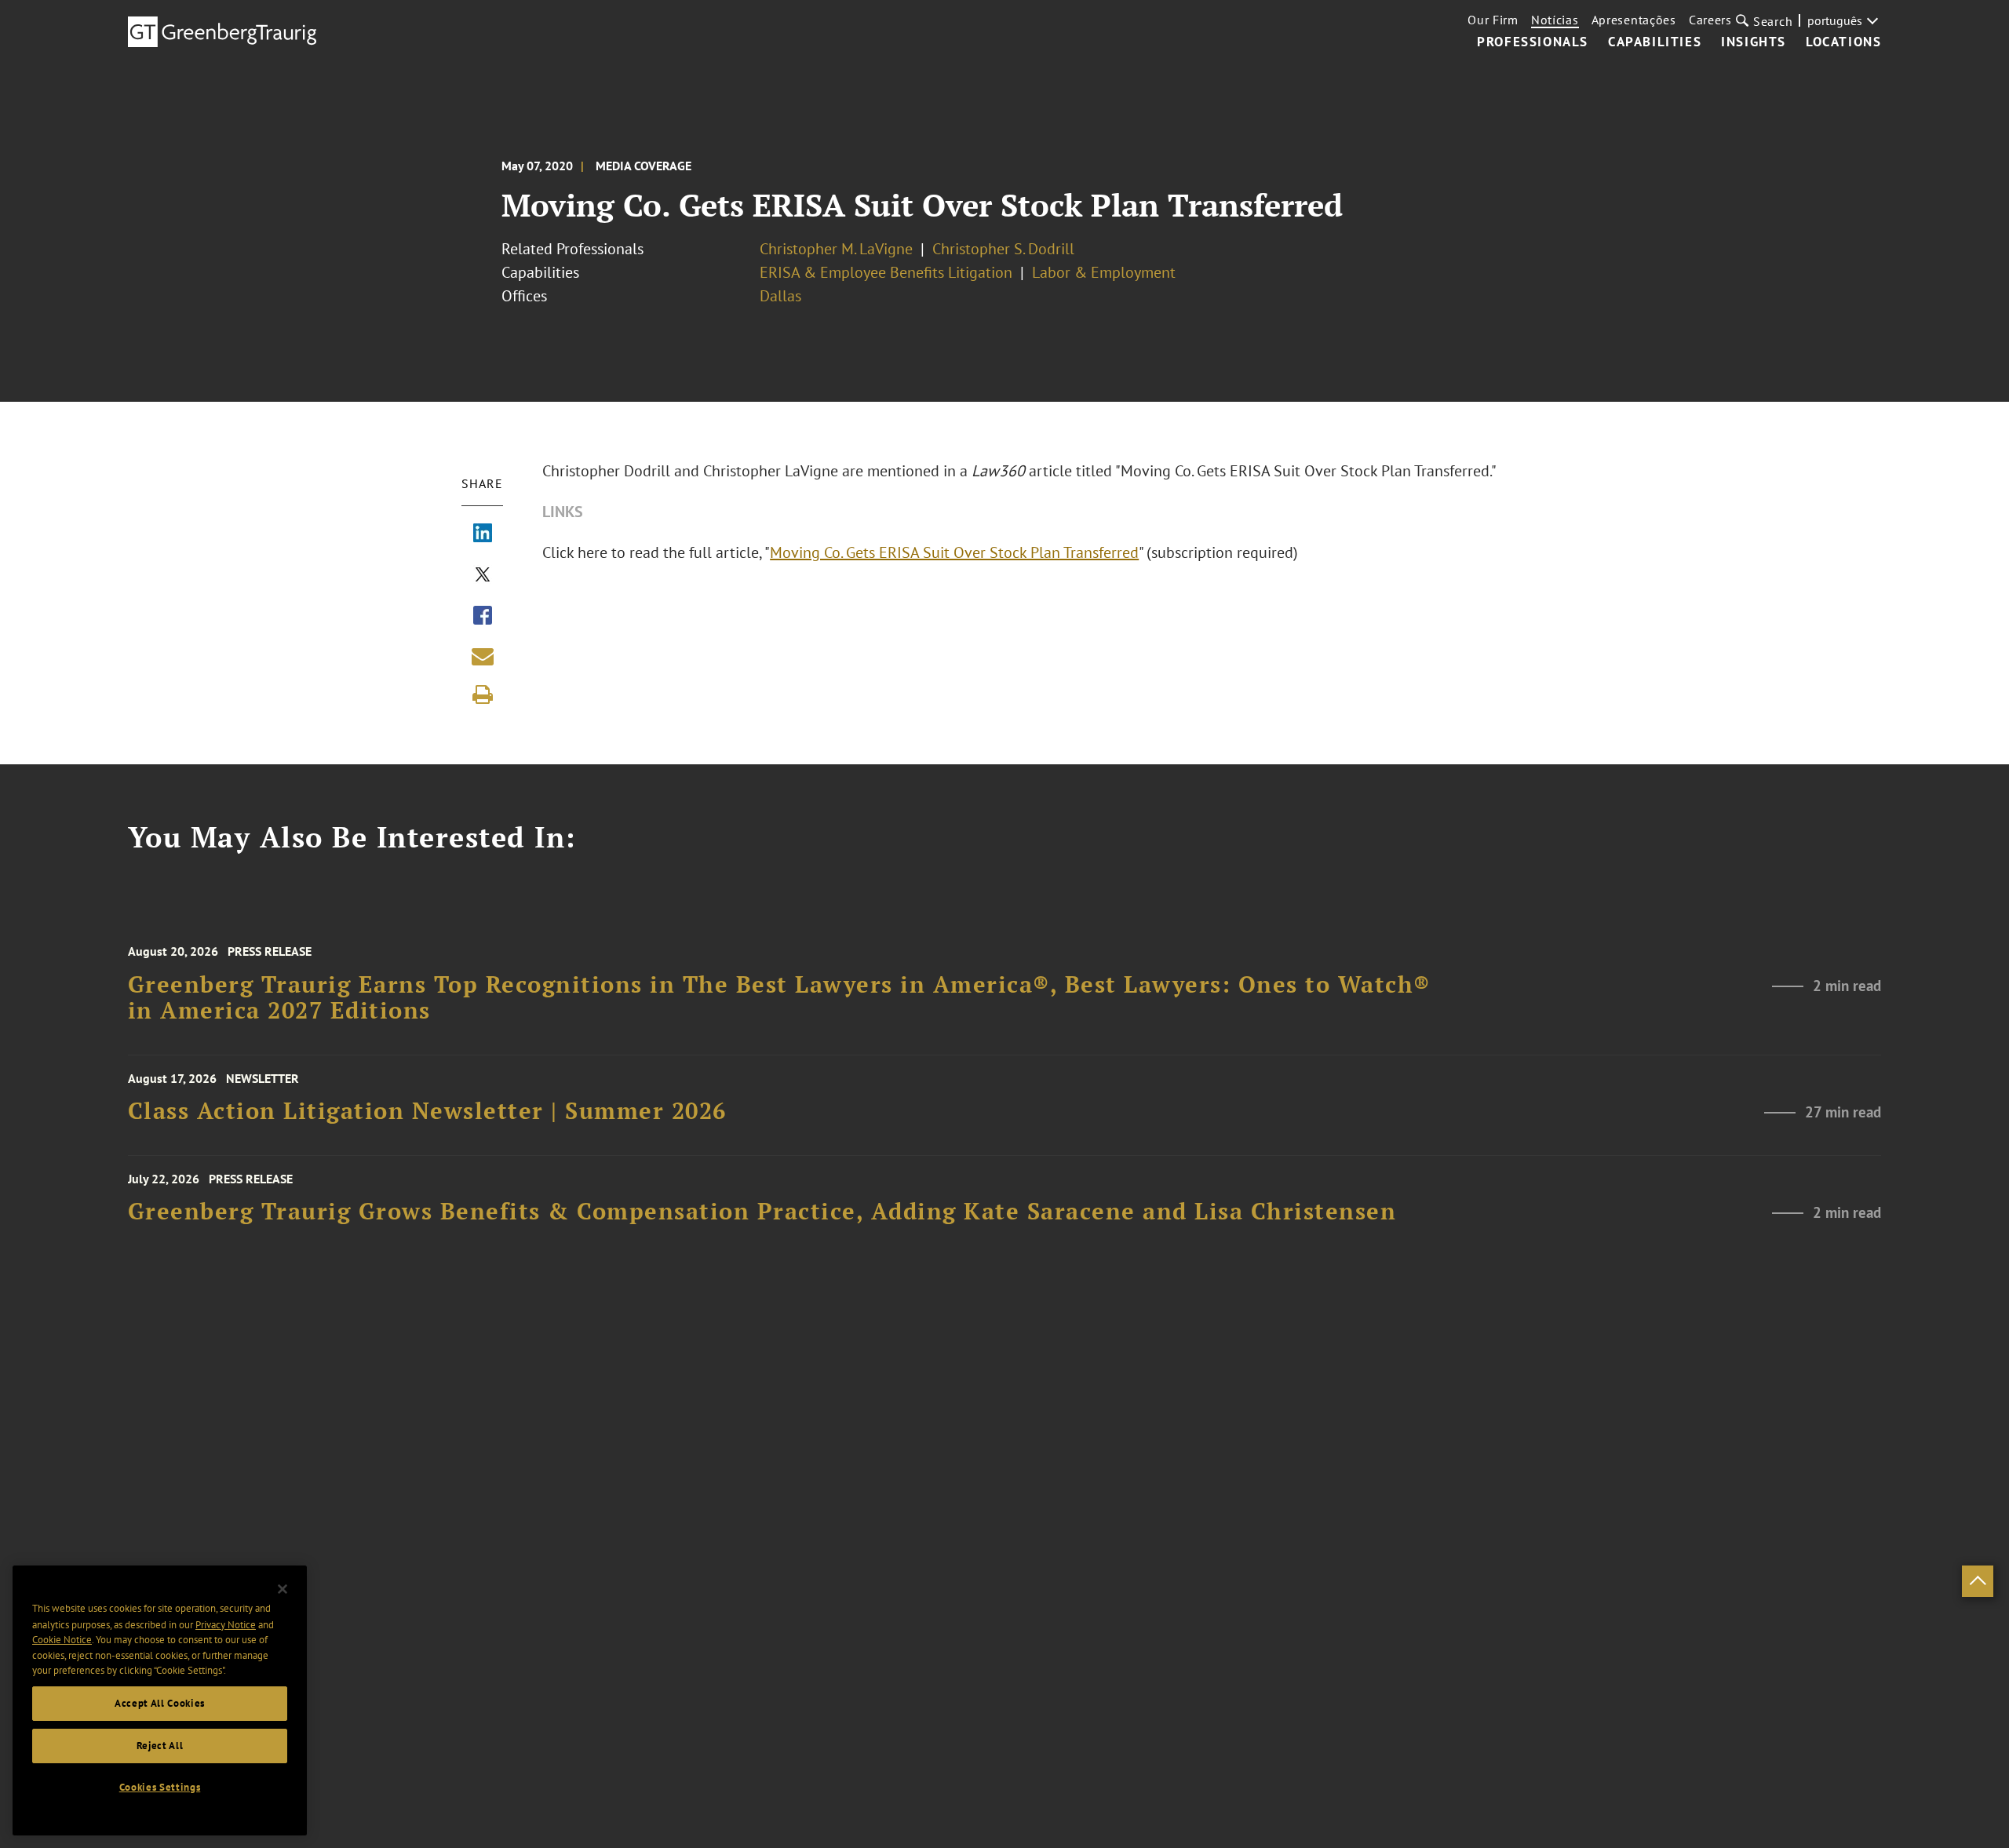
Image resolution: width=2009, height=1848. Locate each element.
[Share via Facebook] (483, 617)
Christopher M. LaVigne (836, 249)
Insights (1754, 42)
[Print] (483, 694)
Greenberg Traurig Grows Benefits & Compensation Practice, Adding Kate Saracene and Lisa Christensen (762, 1211)
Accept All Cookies (160, 1703)
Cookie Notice (62, 1640)
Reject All (160, 1746)
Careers (1710, 20)
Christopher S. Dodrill (1003, 249)
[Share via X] (483, 576)
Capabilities (1655, 42)
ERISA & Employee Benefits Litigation (886, 272)
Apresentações (1634, 20)
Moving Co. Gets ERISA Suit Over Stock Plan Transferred (954, 552)
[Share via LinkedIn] (483, 534)
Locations (1843, 42)
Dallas (780, 296)
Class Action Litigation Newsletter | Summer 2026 (427, 1111)
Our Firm (1493, 20)
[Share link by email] (483, 656)
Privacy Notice (226, 1624)
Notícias (1555, 20)
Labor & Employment (1104, 272)
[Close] (283, 1589)
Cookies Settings (160, 1787)
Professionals (1533, 42)
